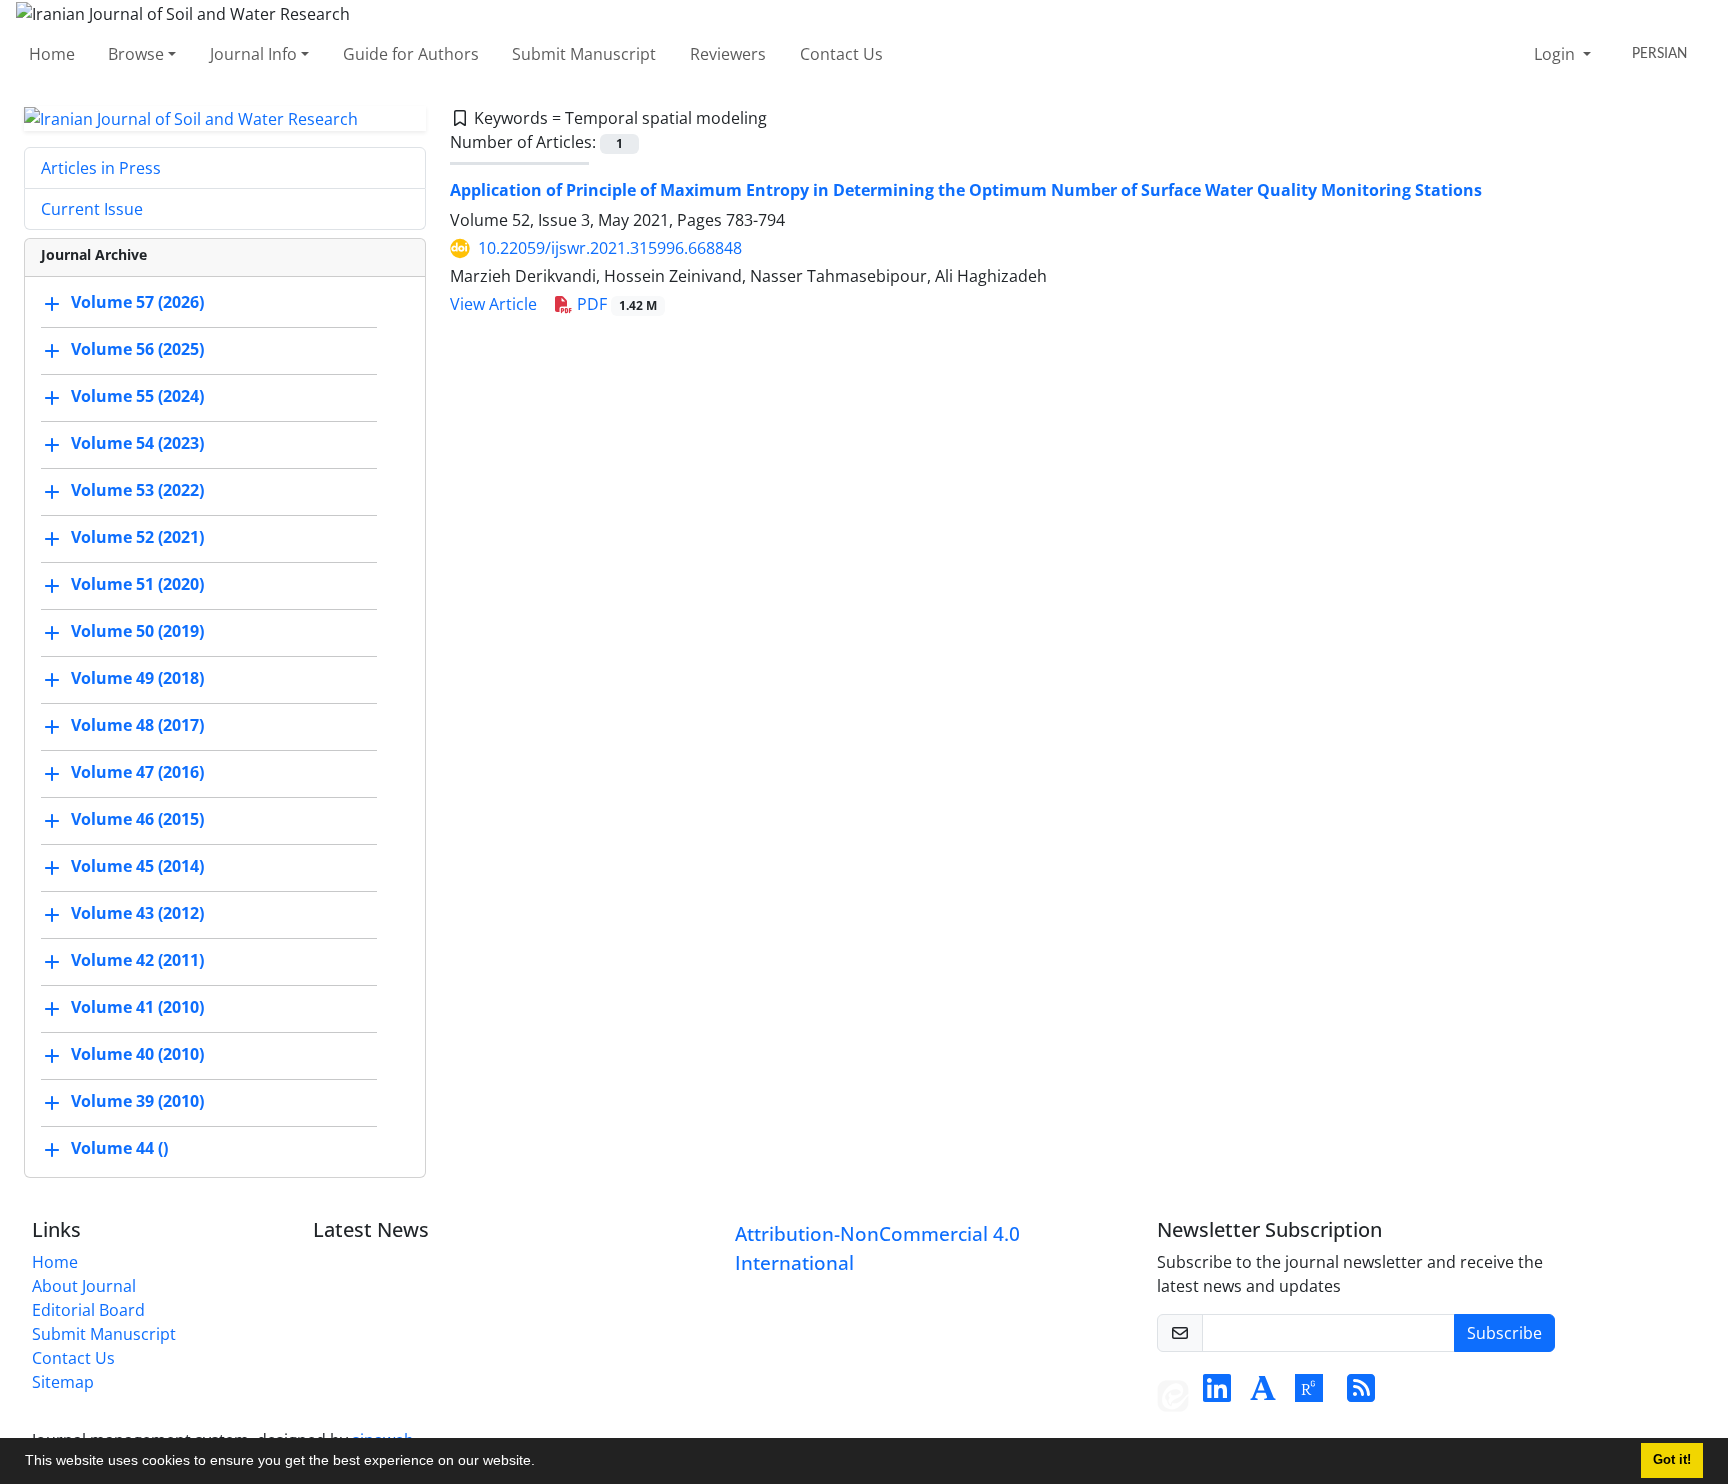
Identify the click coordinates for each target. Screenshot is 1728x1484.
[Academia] (1263, 1394)
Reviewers (728, 54)
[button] (542, 1463)
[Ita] (1173, 1394)
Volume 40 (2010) (137, 1055)
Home (52, 54)
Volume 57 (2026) (137, 303)
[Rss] (1361, 1394)
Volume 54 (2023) (137, 444)
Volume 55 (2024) (137, 397)
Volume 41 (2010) (137, 1008)
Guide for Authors (411, 54)
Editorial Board (88, 1310)
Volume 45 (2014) (137, 867)
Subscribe (1504, 1333)
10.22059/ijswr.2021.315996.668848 (610, 248)
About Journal (84, 1286)
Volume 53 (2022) (137, 491)
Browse (136, 54)
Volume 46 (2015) (137, 820)
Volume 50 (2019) (137, 632)
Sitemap (63, 1382)
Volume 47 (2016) (137, 773)
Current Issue (92, 209)
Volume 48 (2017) (137, 726)
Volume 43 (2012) (137, 914)
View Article (493, 304)
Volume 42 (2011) (137, 961)
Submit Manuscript (584, 54)
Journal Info (253, 54)
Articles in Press (101, 168)
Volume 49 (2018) (137, 679)
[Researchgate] (1309, 1394)
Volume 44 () (119, 1149)
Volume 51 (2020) (137, 585)
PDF (615, 304)
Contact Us (841, 54)
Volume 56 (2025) (137, 350)
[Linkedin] (1217, 1394)
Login (1556, 54)
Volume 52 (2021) (137, 538)
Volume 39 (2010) (137, 1102)
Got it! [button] (1672, 1460)
